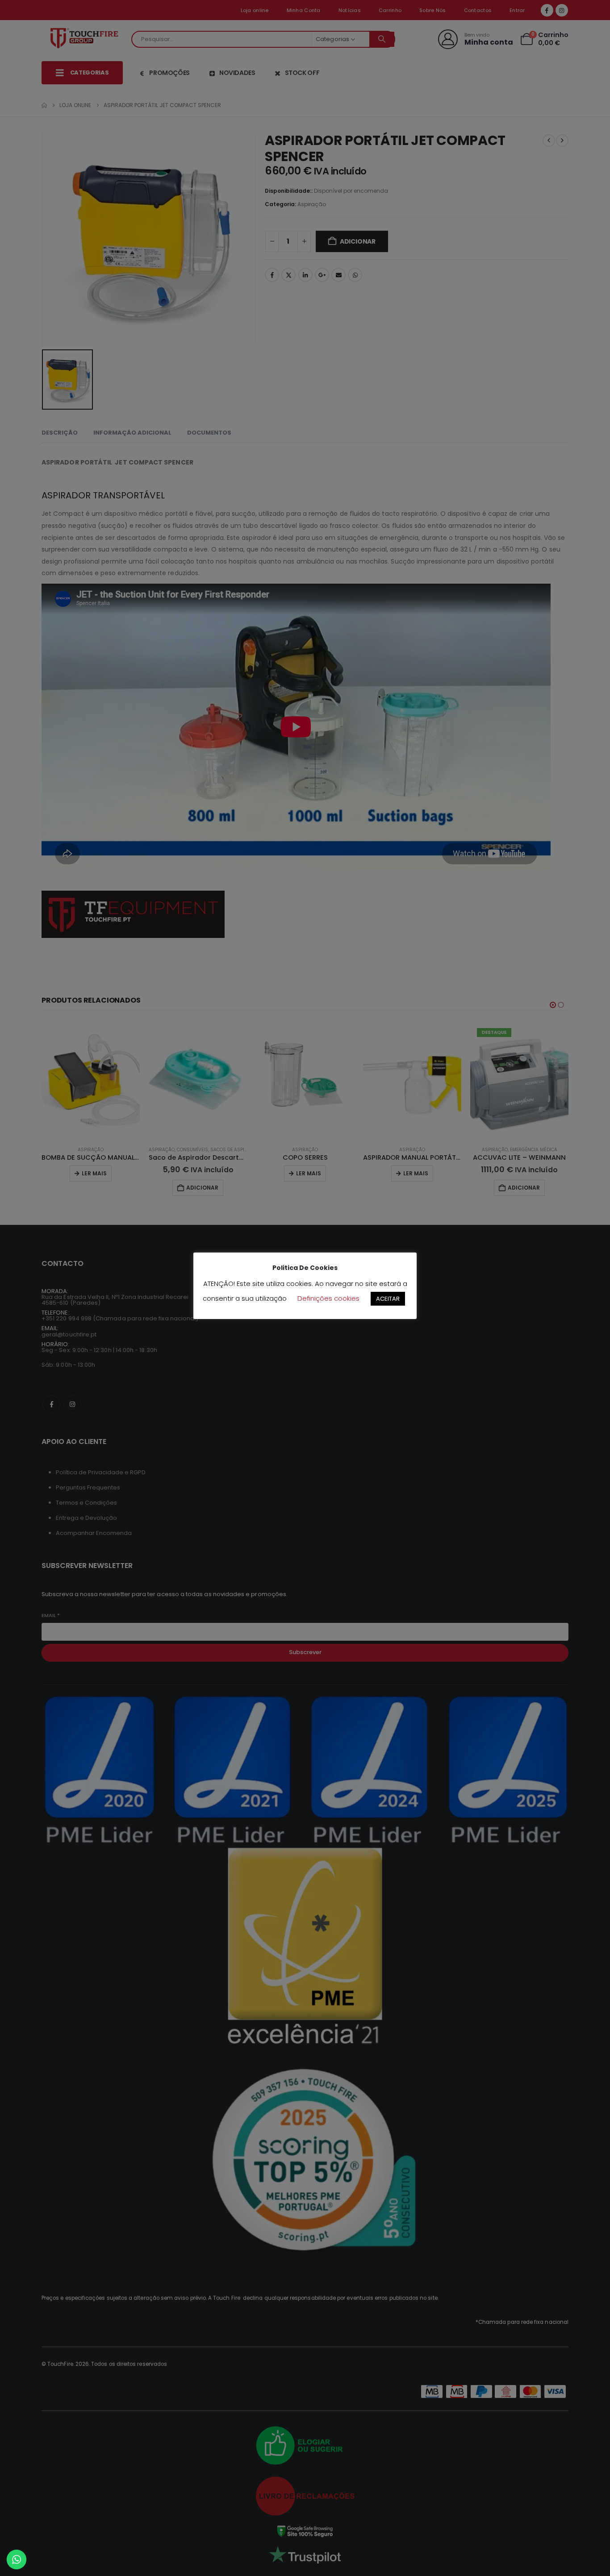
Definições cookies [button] (328, 1298)
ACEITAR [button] (388, 1299)
